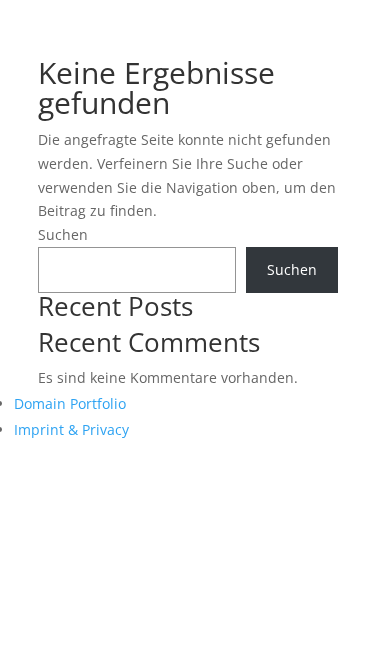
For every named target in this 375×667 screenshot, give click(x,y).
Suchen (63, 234)
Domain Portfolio (70, 403)
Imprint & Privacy (71, 429)
